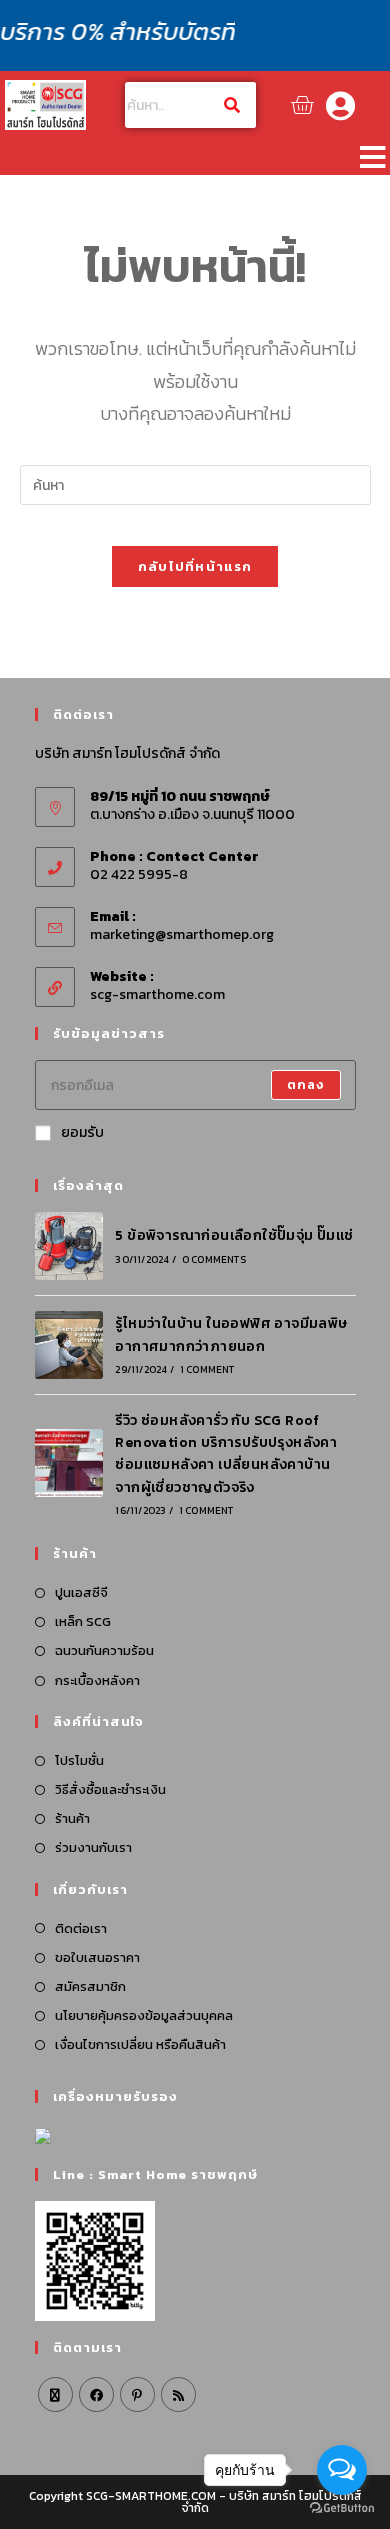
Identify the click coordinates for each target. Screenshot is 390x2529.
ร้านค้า (72, 1818)
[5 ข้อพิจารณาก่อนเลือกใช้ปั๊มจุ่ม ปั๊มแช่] (69, 1246)
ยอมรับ (82, 1132)
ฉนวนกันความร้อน (104, 1650)
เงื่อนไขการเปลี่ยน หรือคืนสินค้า (140, 2044)
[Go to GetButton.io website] (342, 2508)
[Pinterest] (137, 2394)
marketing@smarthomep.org (182, 934)
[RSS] (178, 2394)
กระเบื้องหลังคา (97, 1680)
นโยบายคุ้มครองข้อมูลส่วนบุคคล (144, 2015)
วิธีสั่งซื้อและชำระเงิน (110, 1789)
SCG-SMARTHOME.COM (151, 2496)
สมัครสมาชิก (90, 1986)
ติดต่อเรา (81, 1928)
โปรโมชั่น (79, 1760)
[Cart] (302, 105)
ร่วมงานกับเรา (93, 1847)
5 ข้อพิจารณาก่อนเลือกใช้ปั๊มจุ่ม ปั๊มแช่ (234, 1235)
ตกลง (306, 1085)
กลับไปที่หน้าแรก (195, 566)
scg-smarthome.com (157, 994)
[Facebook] (96, 2394)
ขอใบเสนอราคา (97, 1957)
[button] (372, 157)
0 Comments (214, 1259)
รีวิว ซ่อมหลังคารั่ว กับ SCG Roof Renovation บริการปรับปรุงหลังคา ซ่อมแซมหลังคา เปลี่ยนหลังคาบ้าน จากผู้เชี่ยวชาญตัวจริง (226, 1454)
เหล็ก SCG (83, 1621)
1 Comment (207, 1369)
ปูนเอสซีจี (81, 1592)
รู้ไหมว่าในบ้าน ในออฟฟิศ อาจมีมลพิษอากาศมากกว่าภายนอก (231, 1334)
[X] (55, 2394)
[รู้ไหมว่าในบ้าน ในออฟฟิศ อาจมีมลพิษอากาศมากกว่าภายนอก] (69, 1345)
